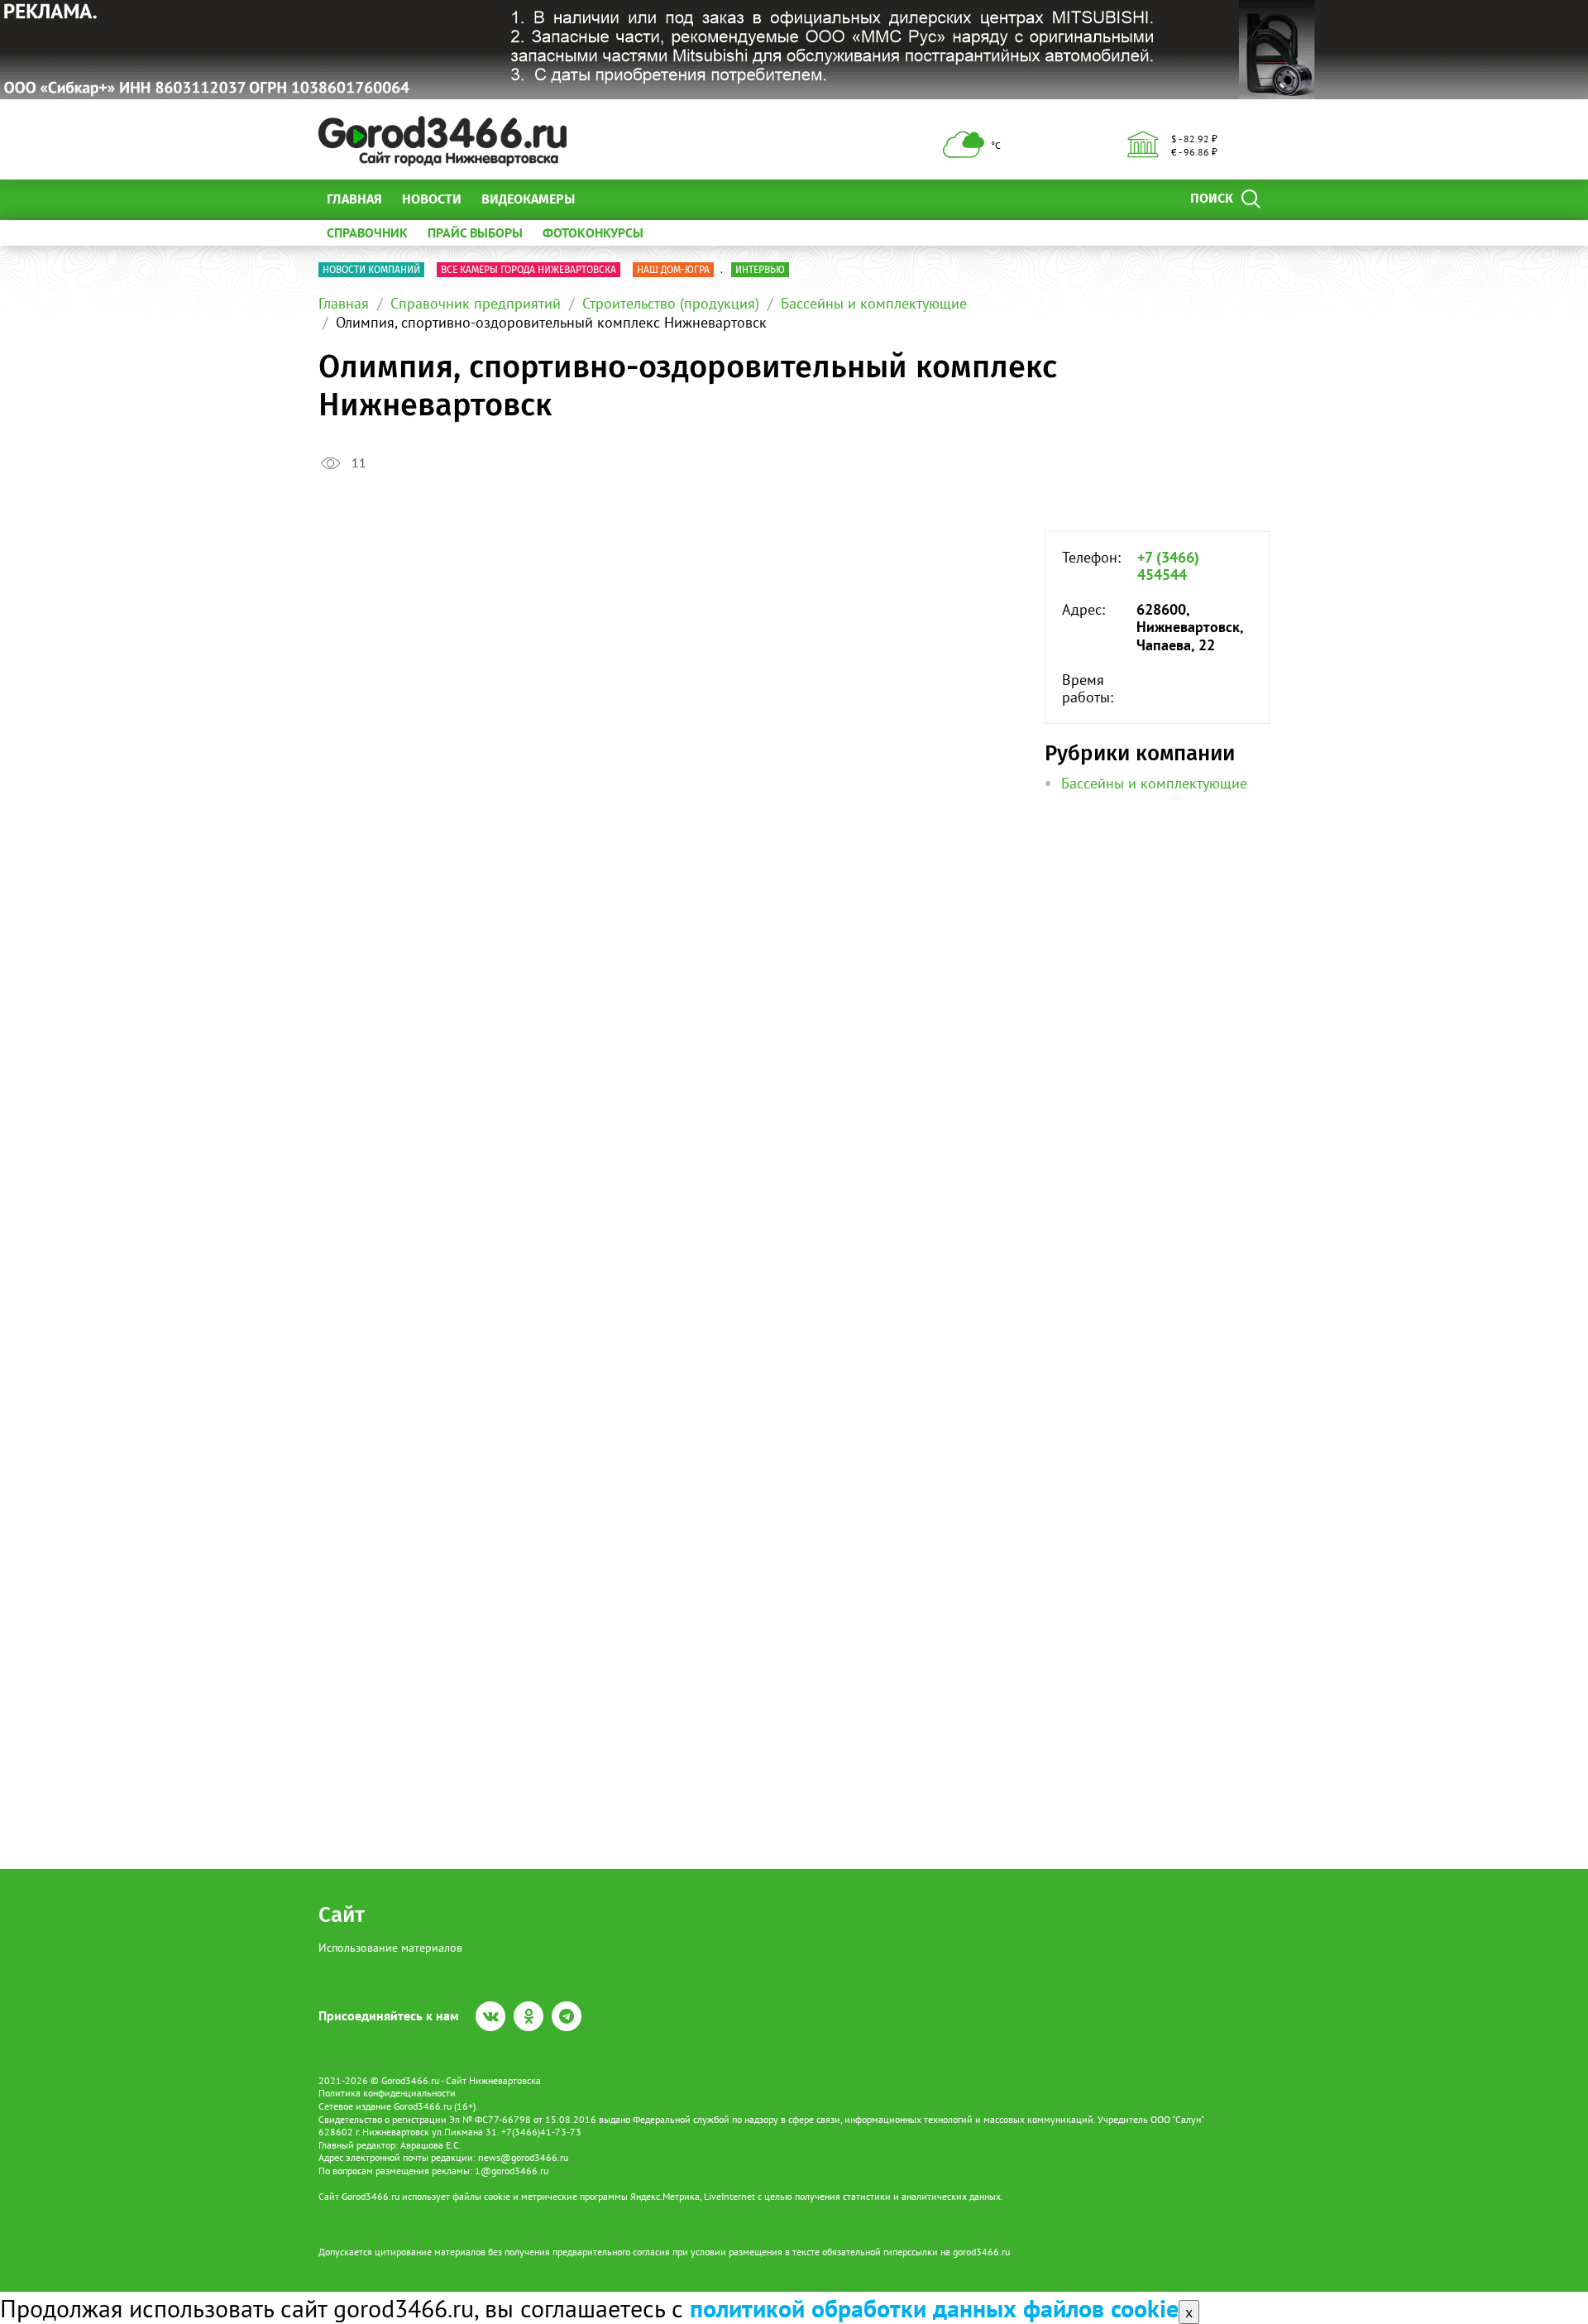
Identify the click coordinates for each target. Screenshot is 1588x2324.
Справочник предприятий (476, 303)
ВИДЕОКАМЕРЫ (528, 199)
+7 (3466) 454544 (1168, 566)
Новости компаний (371, 270)
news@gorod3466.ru (523, 2157)
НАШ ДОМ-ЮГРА (673, 270)
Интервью (760, 270)
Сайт (342, 1915)
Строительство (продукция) (671, 303)
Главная (354, 199)
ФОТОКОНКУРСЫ (593, 232)
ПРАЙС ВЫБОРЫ (475, 232)
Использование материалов (390, 1948)
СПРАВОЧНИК (367, 232)
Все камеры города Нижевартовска (529, 270)
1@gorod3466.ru (512, 2171)
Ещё (607, 199)
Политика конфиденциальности (387, 2093)
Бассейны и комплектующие (874, 303)
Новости (432, 199)
